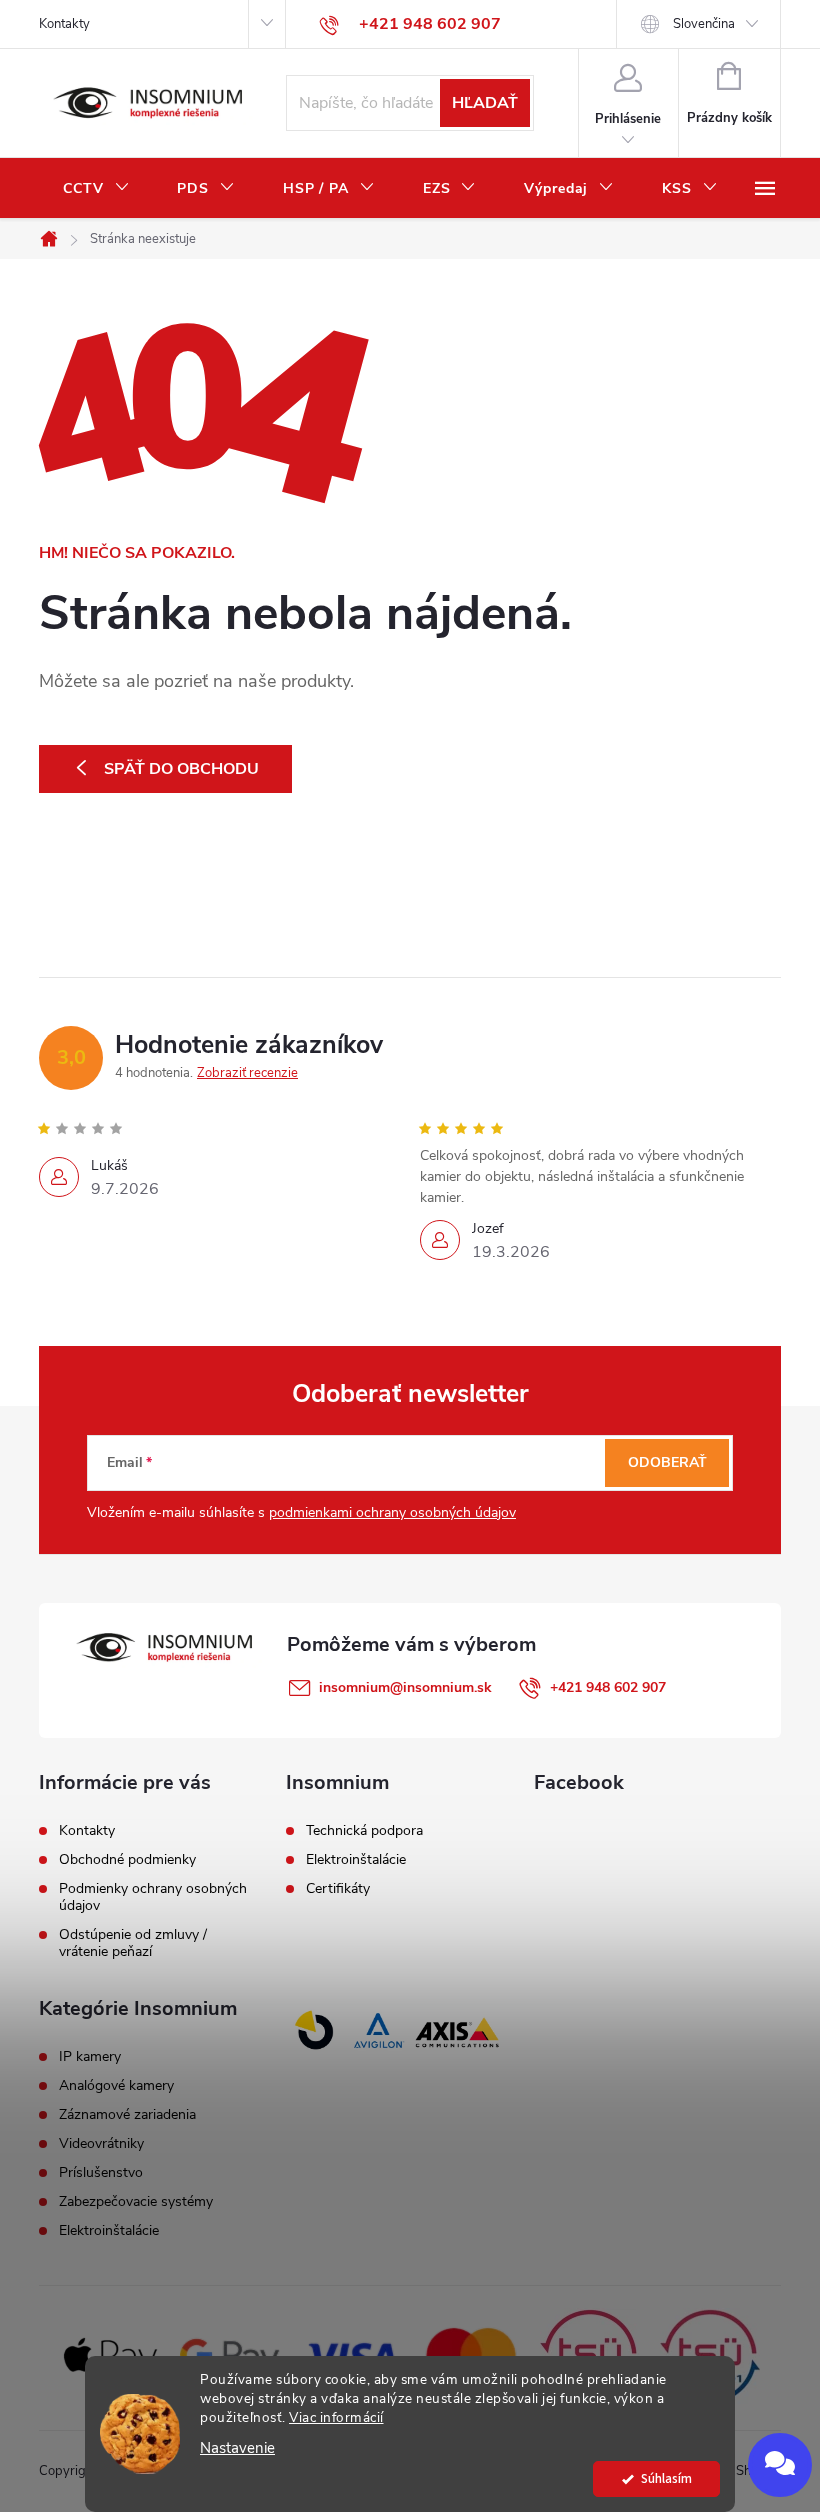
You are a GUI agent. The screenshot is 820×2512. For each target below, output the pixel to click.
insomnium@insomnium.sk (405, 1687)
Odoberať (667, 1462)
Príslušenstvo (101, 2173)
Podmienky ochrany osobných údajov (153, 1897)
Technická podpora (364, 1831)
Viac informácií (336, 2417)
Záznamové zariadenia (127, 2115)
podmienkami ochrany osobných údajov (392, 1512)
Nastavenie (237, 2448)
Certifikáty (338, 1889)
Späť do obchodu (181, 769)
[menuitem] (96, 189)
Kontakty (64, 24)
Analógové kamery (116, 2086)
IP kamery (90, 2057)
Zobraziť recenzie (247, 1073)
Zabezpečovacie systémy (136, 2202)
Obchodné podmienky (127, 1859)
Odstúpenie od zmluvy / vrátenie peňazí (133, 1943)
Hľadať (485, 103)
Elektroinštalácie (356, 1860)
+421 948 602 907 (608, 1687)
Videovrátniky (101, 2144)
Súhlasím (666, 2478)
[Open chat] (780, 2465)
